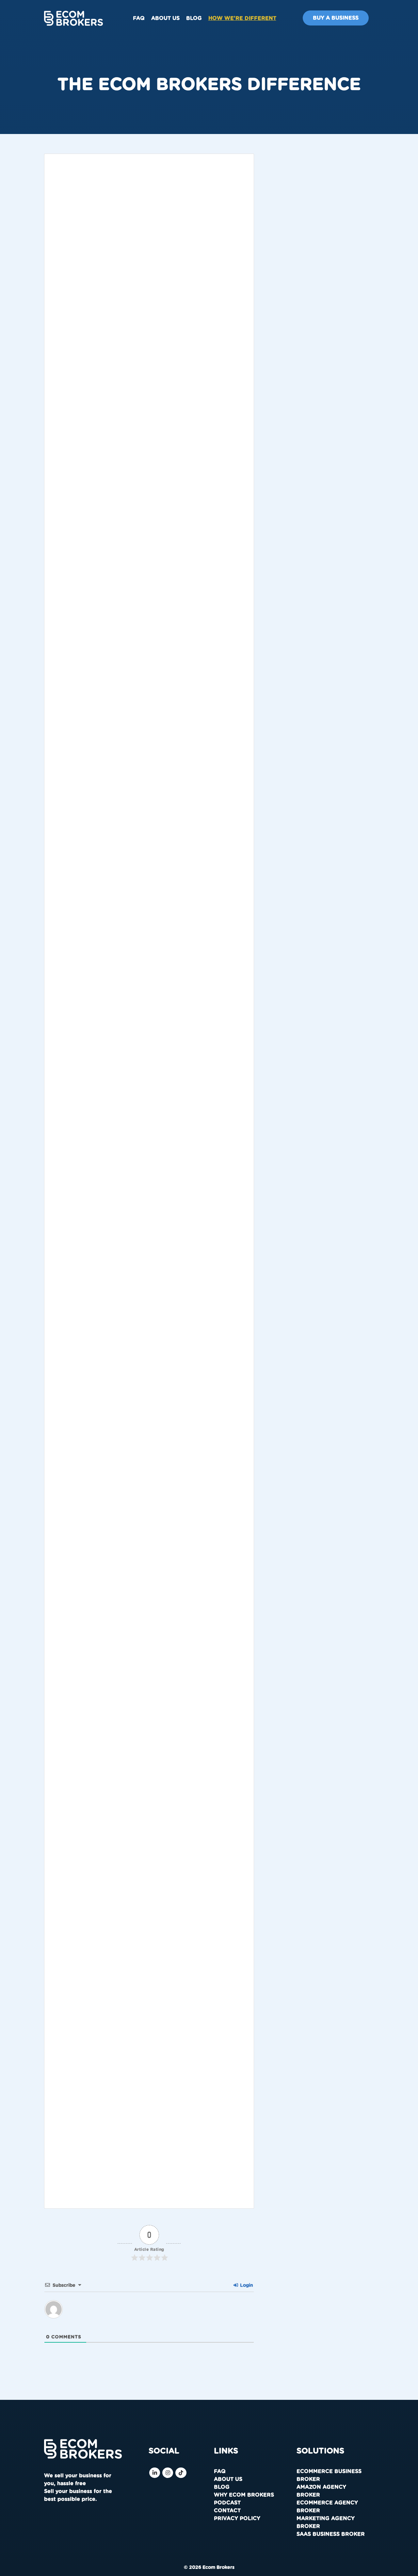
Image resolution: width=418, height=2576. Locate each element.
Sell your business (149, 2169)
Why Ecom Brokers (244, 2495)
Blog (194, 18)
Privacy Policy (237, 2518)
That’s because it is (121, 1399)
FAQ (139, 18)
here (216, 2003)
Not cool (166, 1297)
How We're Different (242, 18)
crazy (178, 1212)
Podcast (227, 2503)
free (183, 2054)
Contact (227, 2511)
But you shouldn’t (74, 938)
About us (165, 18)
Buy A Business (336, 18)
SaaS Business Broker (331, 2534)
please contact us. (151, 856)
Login (246, 2285)
